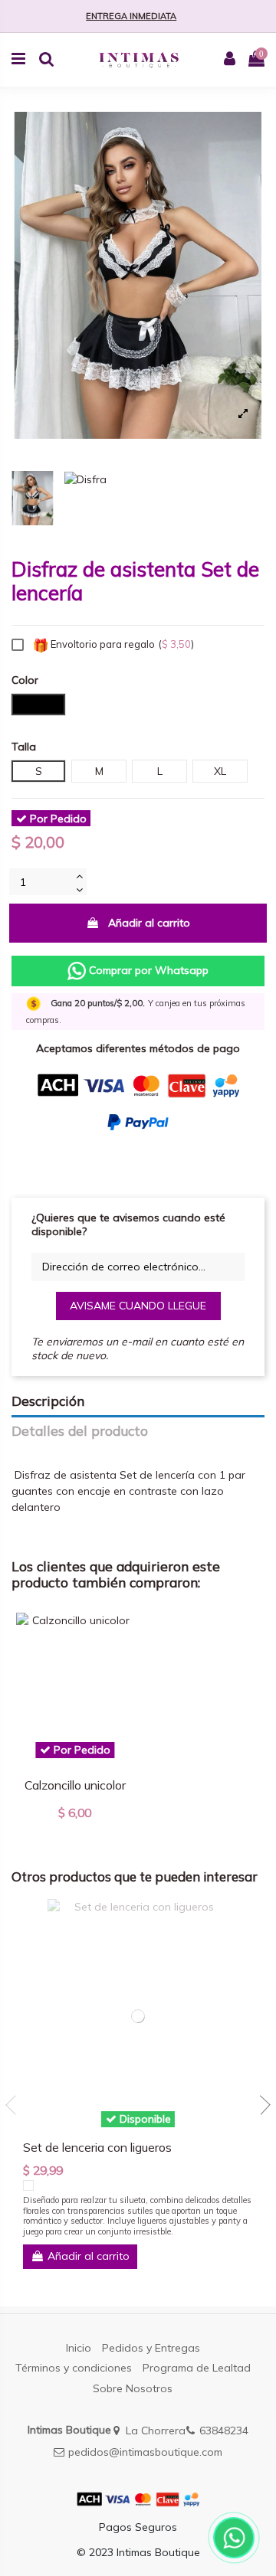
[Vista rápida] (122, 1636)
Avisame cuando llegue (138, 1306)
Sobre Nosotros (133, 2388)
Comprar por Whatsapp (147, 970)
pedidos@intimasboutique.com (145, 2452)
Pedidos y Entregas (151, 2348)
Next (261, 2105)
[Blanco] (28, 2185)
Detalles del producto (80, 1431)
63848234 (224, 2431)
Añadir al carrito (149, 923)
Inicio (79, 2348)
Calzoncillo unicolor (75, 1785)
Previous (15, 2105)
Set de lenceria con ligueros (97, 2147)
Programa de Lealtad (197, 2368)
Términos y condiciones (74, 2368)
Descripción (48, 1401)
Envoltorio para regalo (121, 644)
